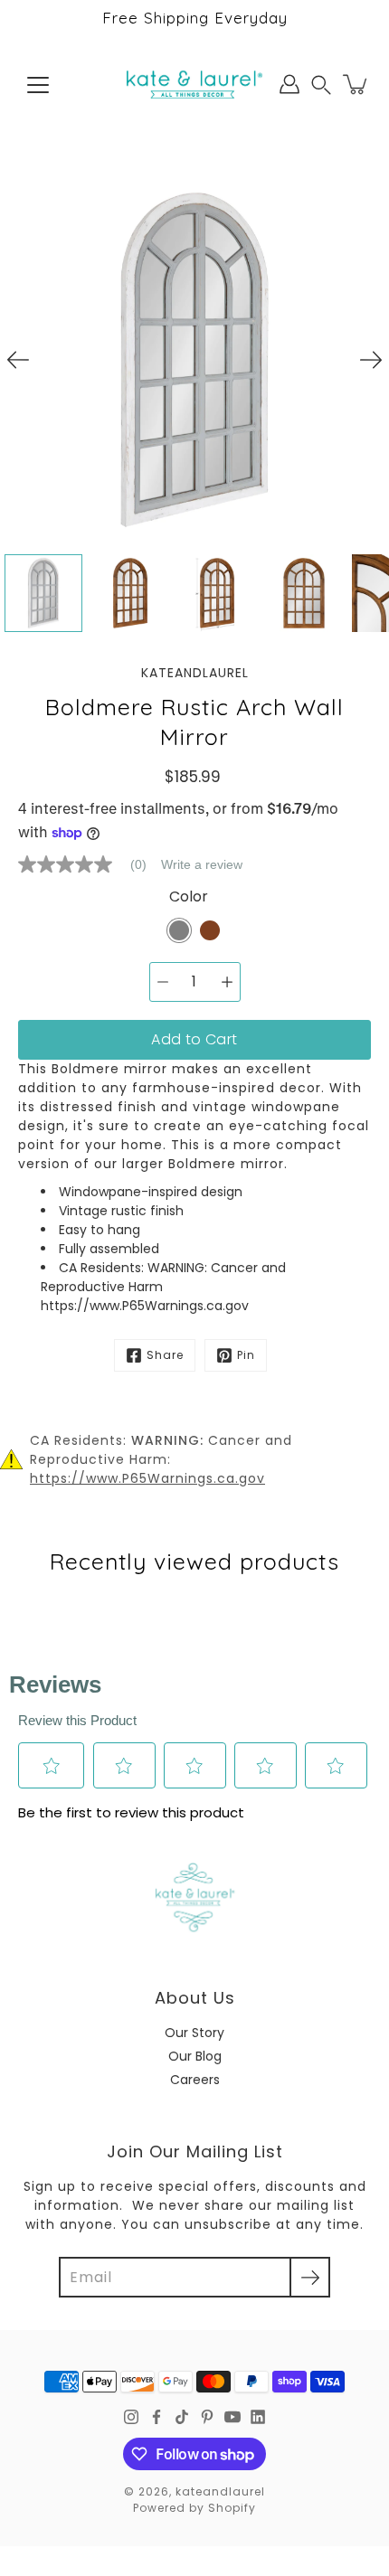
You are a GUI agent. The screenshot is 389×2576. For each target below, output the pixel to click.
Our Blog (195, 2056)
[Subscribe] (310, 2277)
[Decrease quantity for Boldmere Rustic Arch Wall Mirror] (163, 982)
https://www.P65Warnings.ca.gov (147, 1478)
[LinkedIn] (258, 2417)
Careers (195, 2080)
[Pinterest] (207, 2417)
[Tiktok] (182, 2417)
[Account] (289, 84)
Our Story (194, 2033)
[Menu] (38, 85)
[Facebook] (157, 2417)
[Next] (371, 360)
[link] (90, 864)
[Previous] (18, 360)
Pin (246, 1355)
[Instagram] (131, 2417)
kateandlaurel (220, 2491)
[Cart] (356, 84)
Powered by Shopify (194, 2508)
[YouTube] (232, 2417)
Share (165, 1355)
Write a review (202, 864)
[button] (321, 85)
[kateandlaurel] (194, 84)
